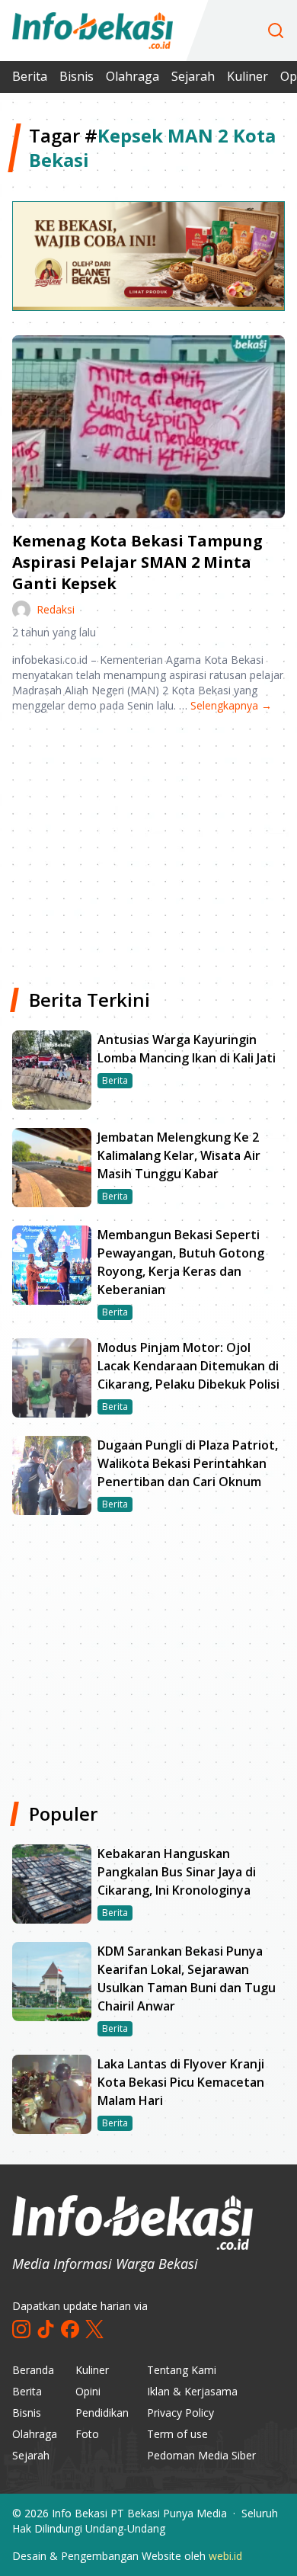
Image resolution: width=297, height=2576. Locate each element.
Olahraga (133, 76)
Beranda (33, 2370)
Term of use (177, 2434)
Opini (88, 2391)
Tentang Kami (182, 2370)
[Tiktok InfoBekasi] (46, 2329)
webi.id (225, 2556)
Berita (30, 76)
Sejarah (193, 76)
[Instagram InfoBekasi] (21, 2329)
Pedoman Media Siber (201, 2455)
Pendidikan (102, 2413)
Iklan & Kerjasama (192, 2391)
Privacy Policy (180, 2413)
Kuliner (247, 76)
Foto (87, 2434)
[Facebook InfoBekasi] (70, 2329)
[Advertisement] (148, 844)
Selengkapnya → (231, 705)
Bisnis (77, 76)
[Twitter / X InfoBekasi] (94, 2329)
